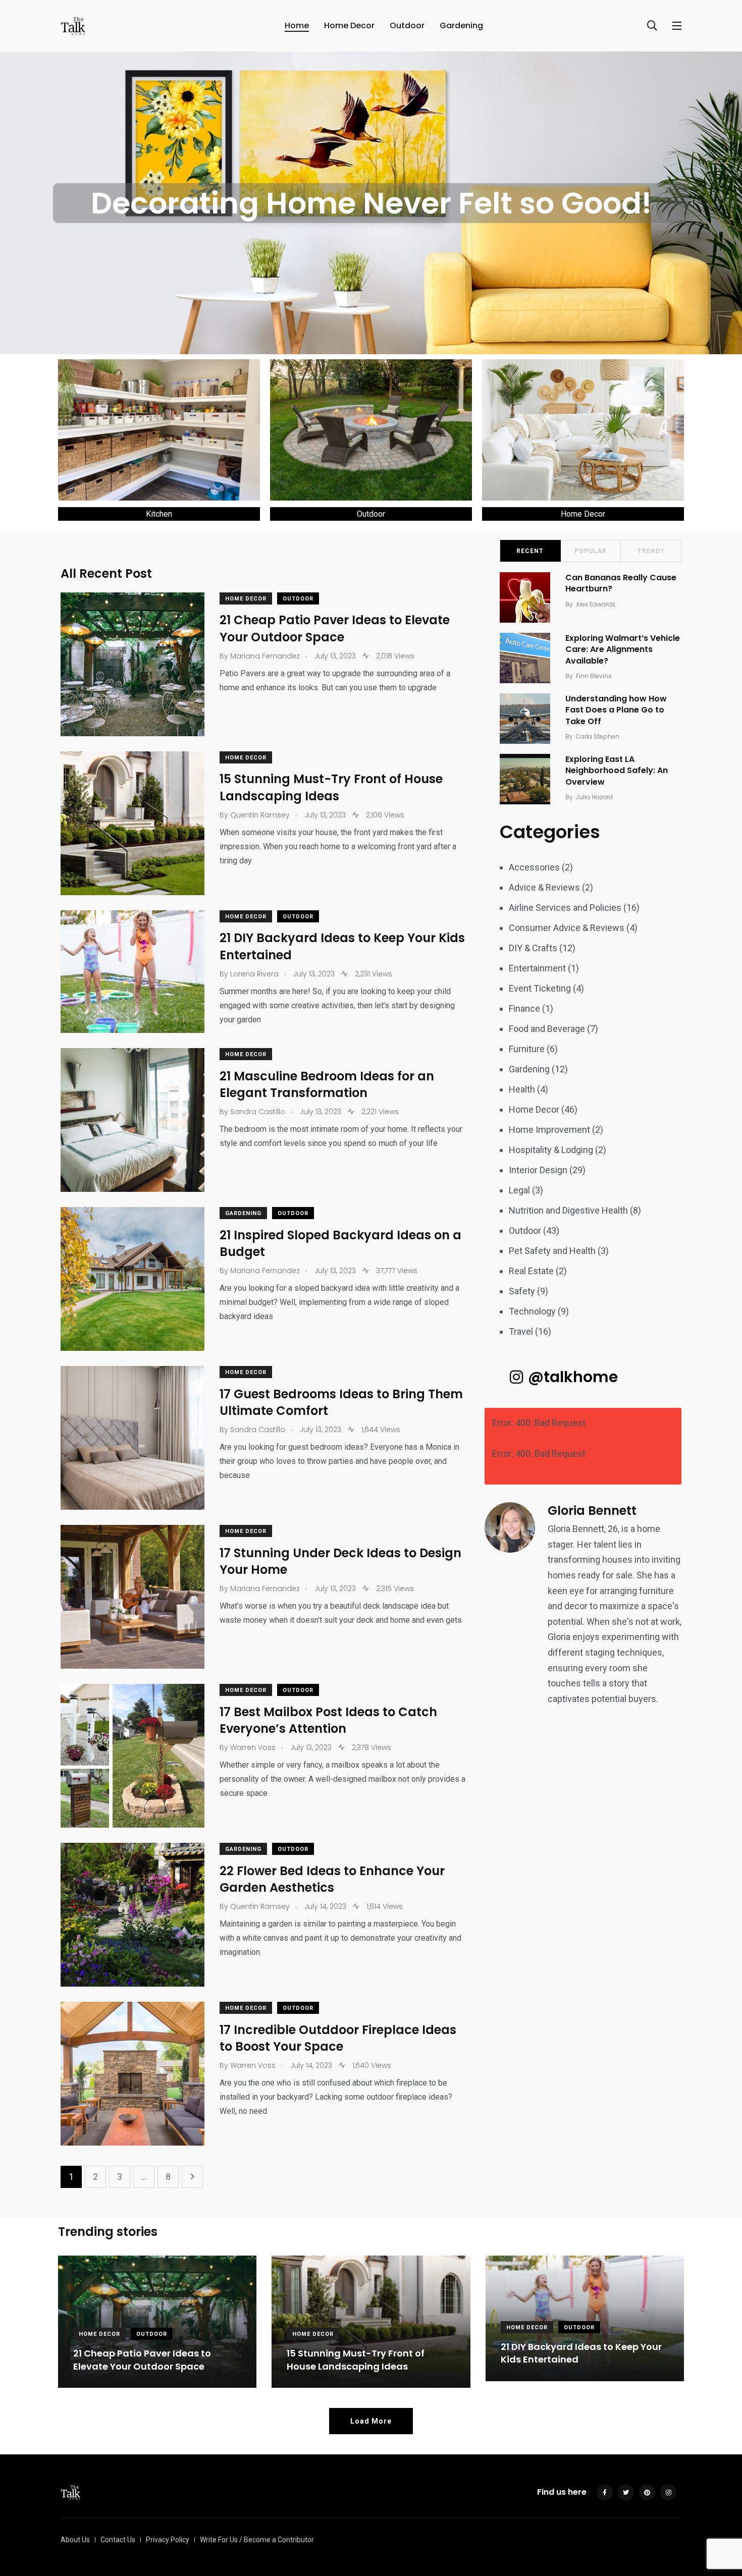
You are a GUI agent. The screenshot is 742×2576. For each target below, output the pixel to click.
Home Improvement (549, 1130)
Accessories (534, 867)
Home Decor (349, 25)
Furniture (527, 1049)
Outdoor (407, 25)
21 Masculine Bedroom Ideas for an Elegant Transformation (327, 1085)
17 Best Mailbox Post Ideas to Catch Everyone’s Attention (328, 1720)
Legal (519, 1190)
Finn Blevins (594, 676)
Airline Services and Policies (565, 908)
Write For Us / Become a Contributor (257, 2540)
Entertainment (537, 968)
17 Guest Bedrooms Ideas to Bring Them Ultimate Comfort (341, 1403)
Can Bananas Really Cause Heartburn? (621, 583)
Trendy (651, 551)
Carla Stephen (598, 736)
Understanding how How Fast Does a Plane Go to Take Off (616, 710)
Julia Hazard (594, 797)
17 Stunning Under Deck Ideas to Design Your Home (340, 1561)
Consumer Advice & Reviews (567, 928)
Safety (522, 1291)
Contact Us (118, 2540)
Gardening (461, 25)
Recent (530, 551)
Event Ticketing (540, 988)
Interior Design (538, 1170)
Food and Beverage (547, 1029)
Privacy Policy (168, 2540)
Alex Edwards (596, 604)
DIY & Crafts (533, 948)
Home (297, 25)
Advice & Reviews (544, 887)
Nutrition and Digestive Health (568, 1210)
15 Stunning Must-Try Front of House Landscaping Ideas (331, 788)
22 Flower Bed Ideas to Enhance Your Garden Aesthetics (332, 1879)
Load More (371, 2421)
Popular (591, 551)
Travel (521, 1331)
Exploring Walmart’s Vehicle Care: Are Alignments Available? (623, 649)
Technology (532, 1311)
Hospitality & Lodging (551, 1150)
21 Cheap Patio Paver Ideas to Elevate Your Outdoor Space (335, 629)
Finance (524, 1008)
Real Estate (531, 1271)
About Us (75, 2540)
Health (522, 1089)
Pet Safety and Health (552, 1251)
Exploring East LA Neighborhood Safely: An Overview (617, 771)
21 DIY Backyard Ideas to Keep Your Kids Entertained (342, 947)
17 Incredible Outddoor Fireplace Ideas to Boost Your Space (338, 2038)
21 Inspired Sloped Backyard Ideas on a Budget (340, 1244)
